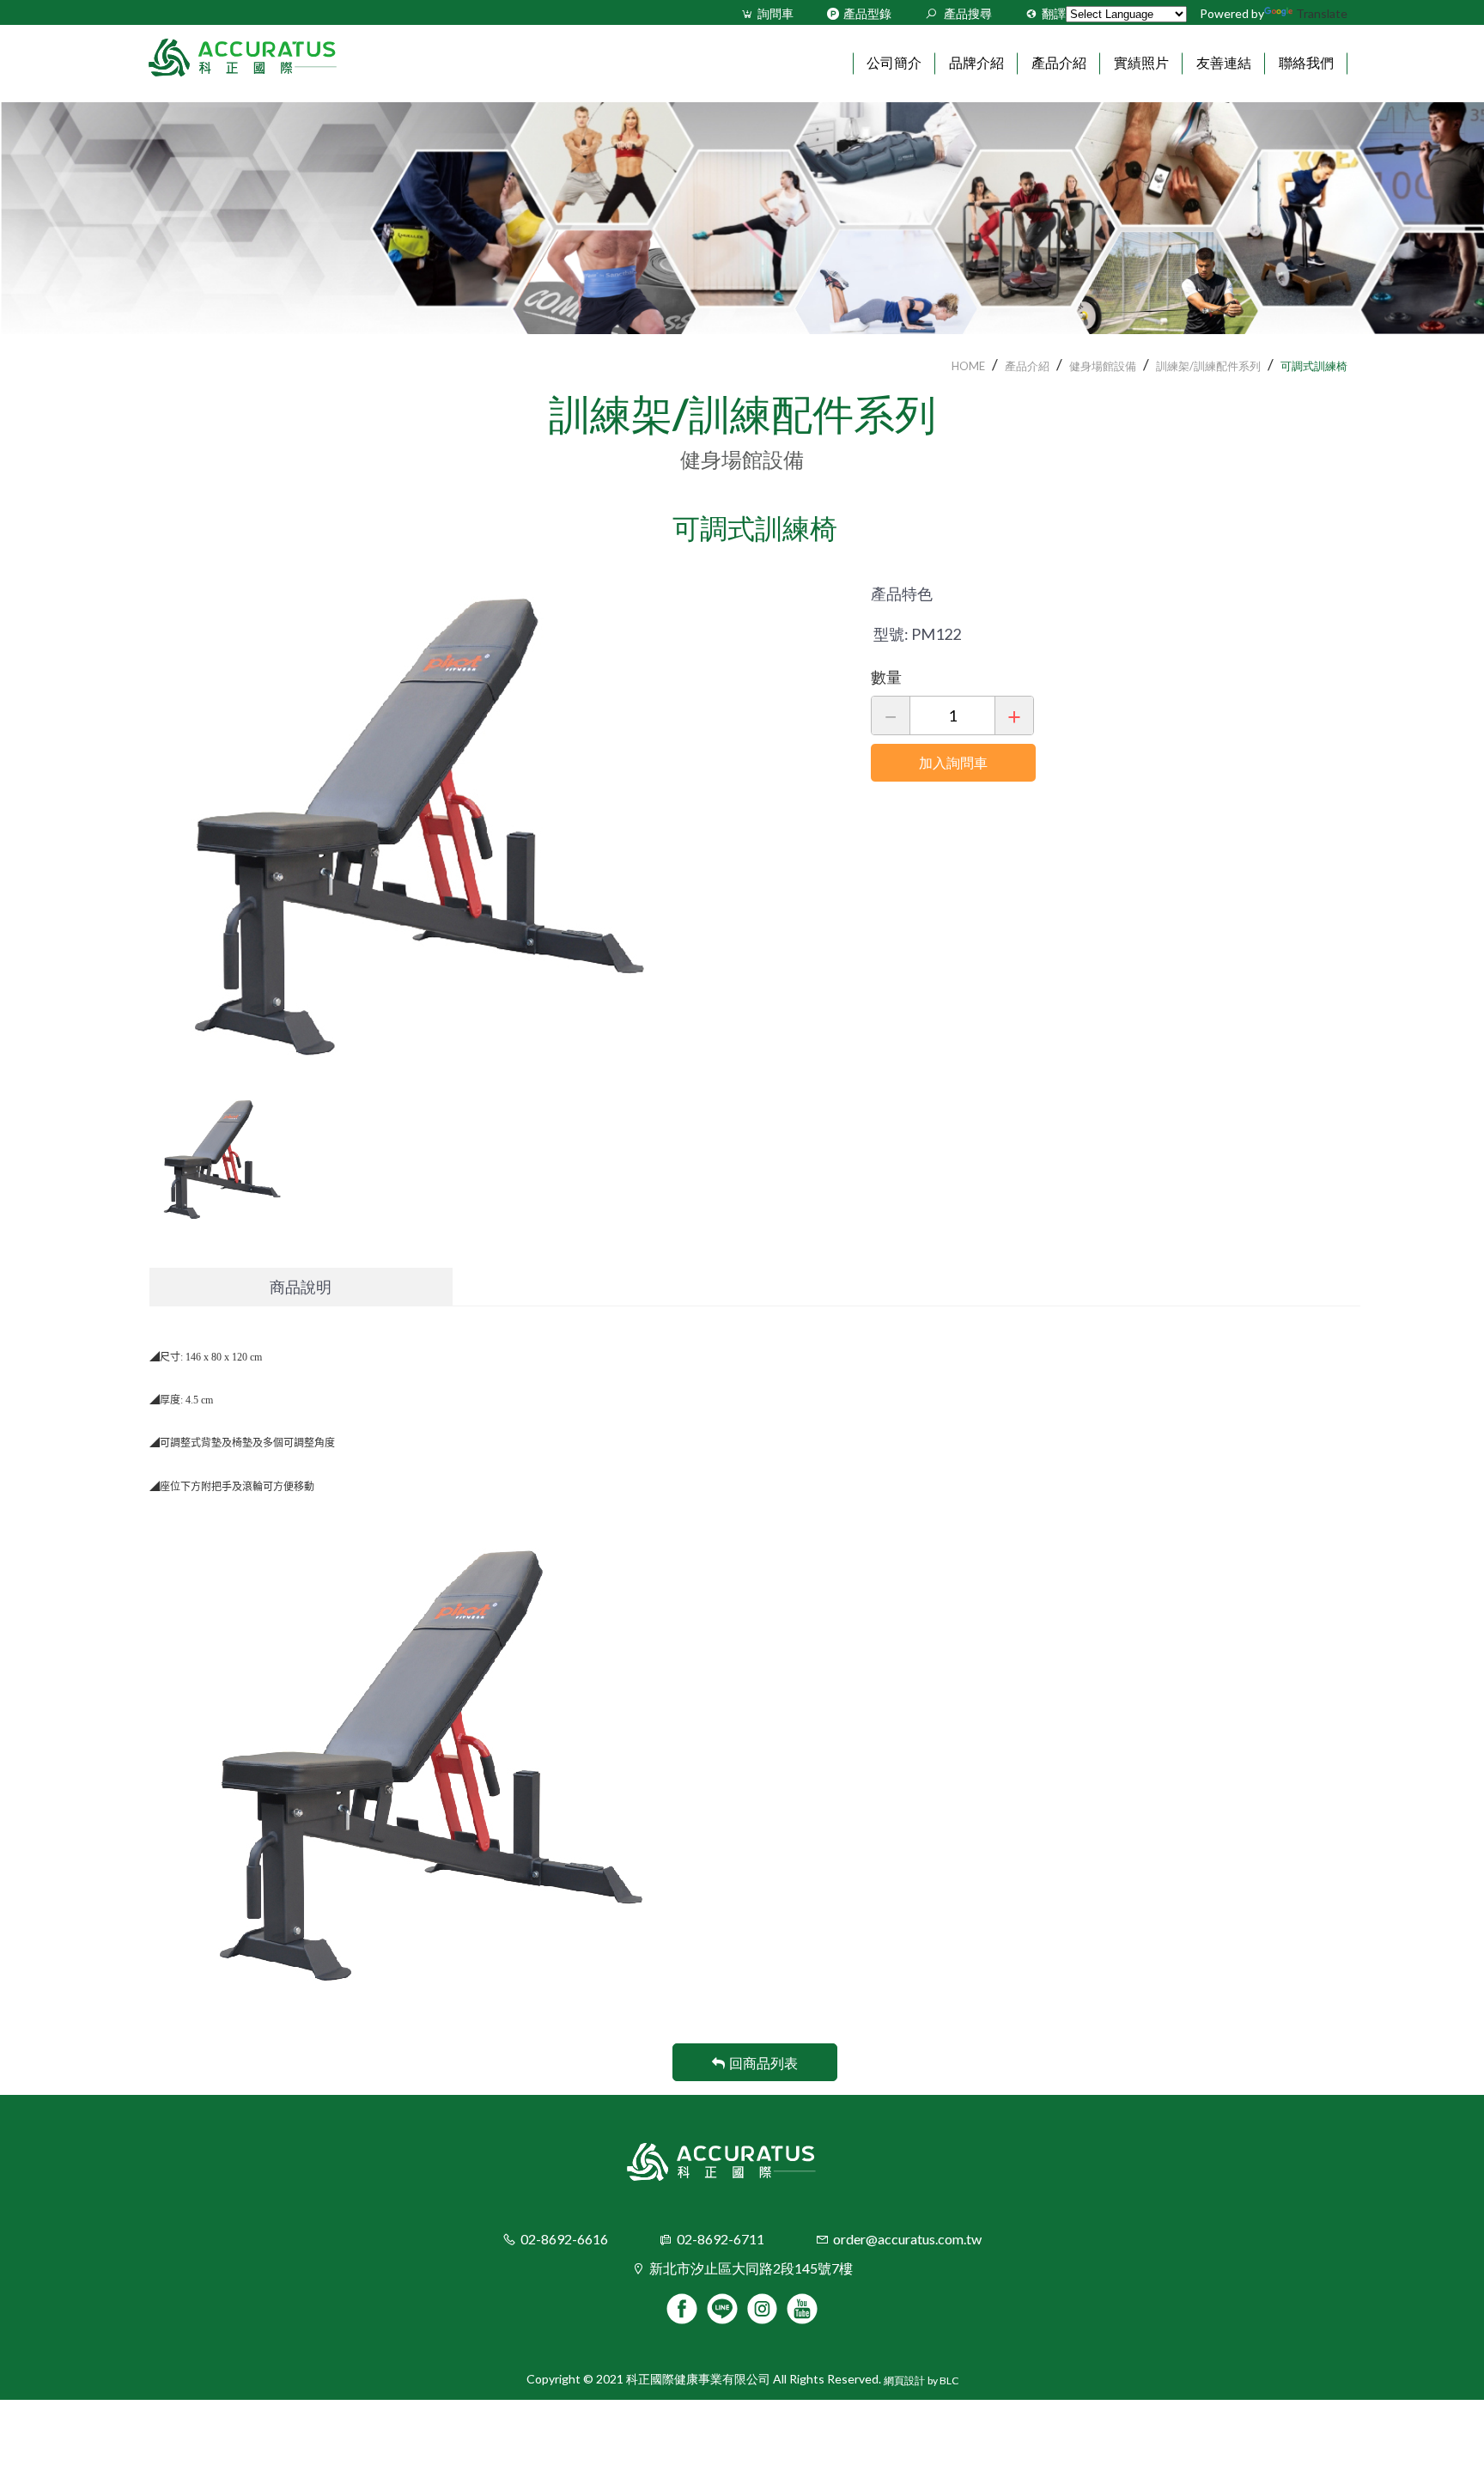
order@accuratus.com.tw (907, 2239)
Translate (1322, 13)
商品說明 (301, 1287)
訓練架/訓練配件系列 (1208, 366)
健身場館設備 (1103, 366)
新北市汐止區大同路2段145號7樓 (751, 2268)
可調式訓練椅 (1314, 366)
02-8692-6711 (721, 2239)
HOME (968, 366)
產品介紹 (1027, 366)
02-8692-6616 (564, 2239)
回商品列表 (763, 2063)
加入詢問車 (953, 762)
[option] (497, 820)
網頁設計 (904, 2380)
